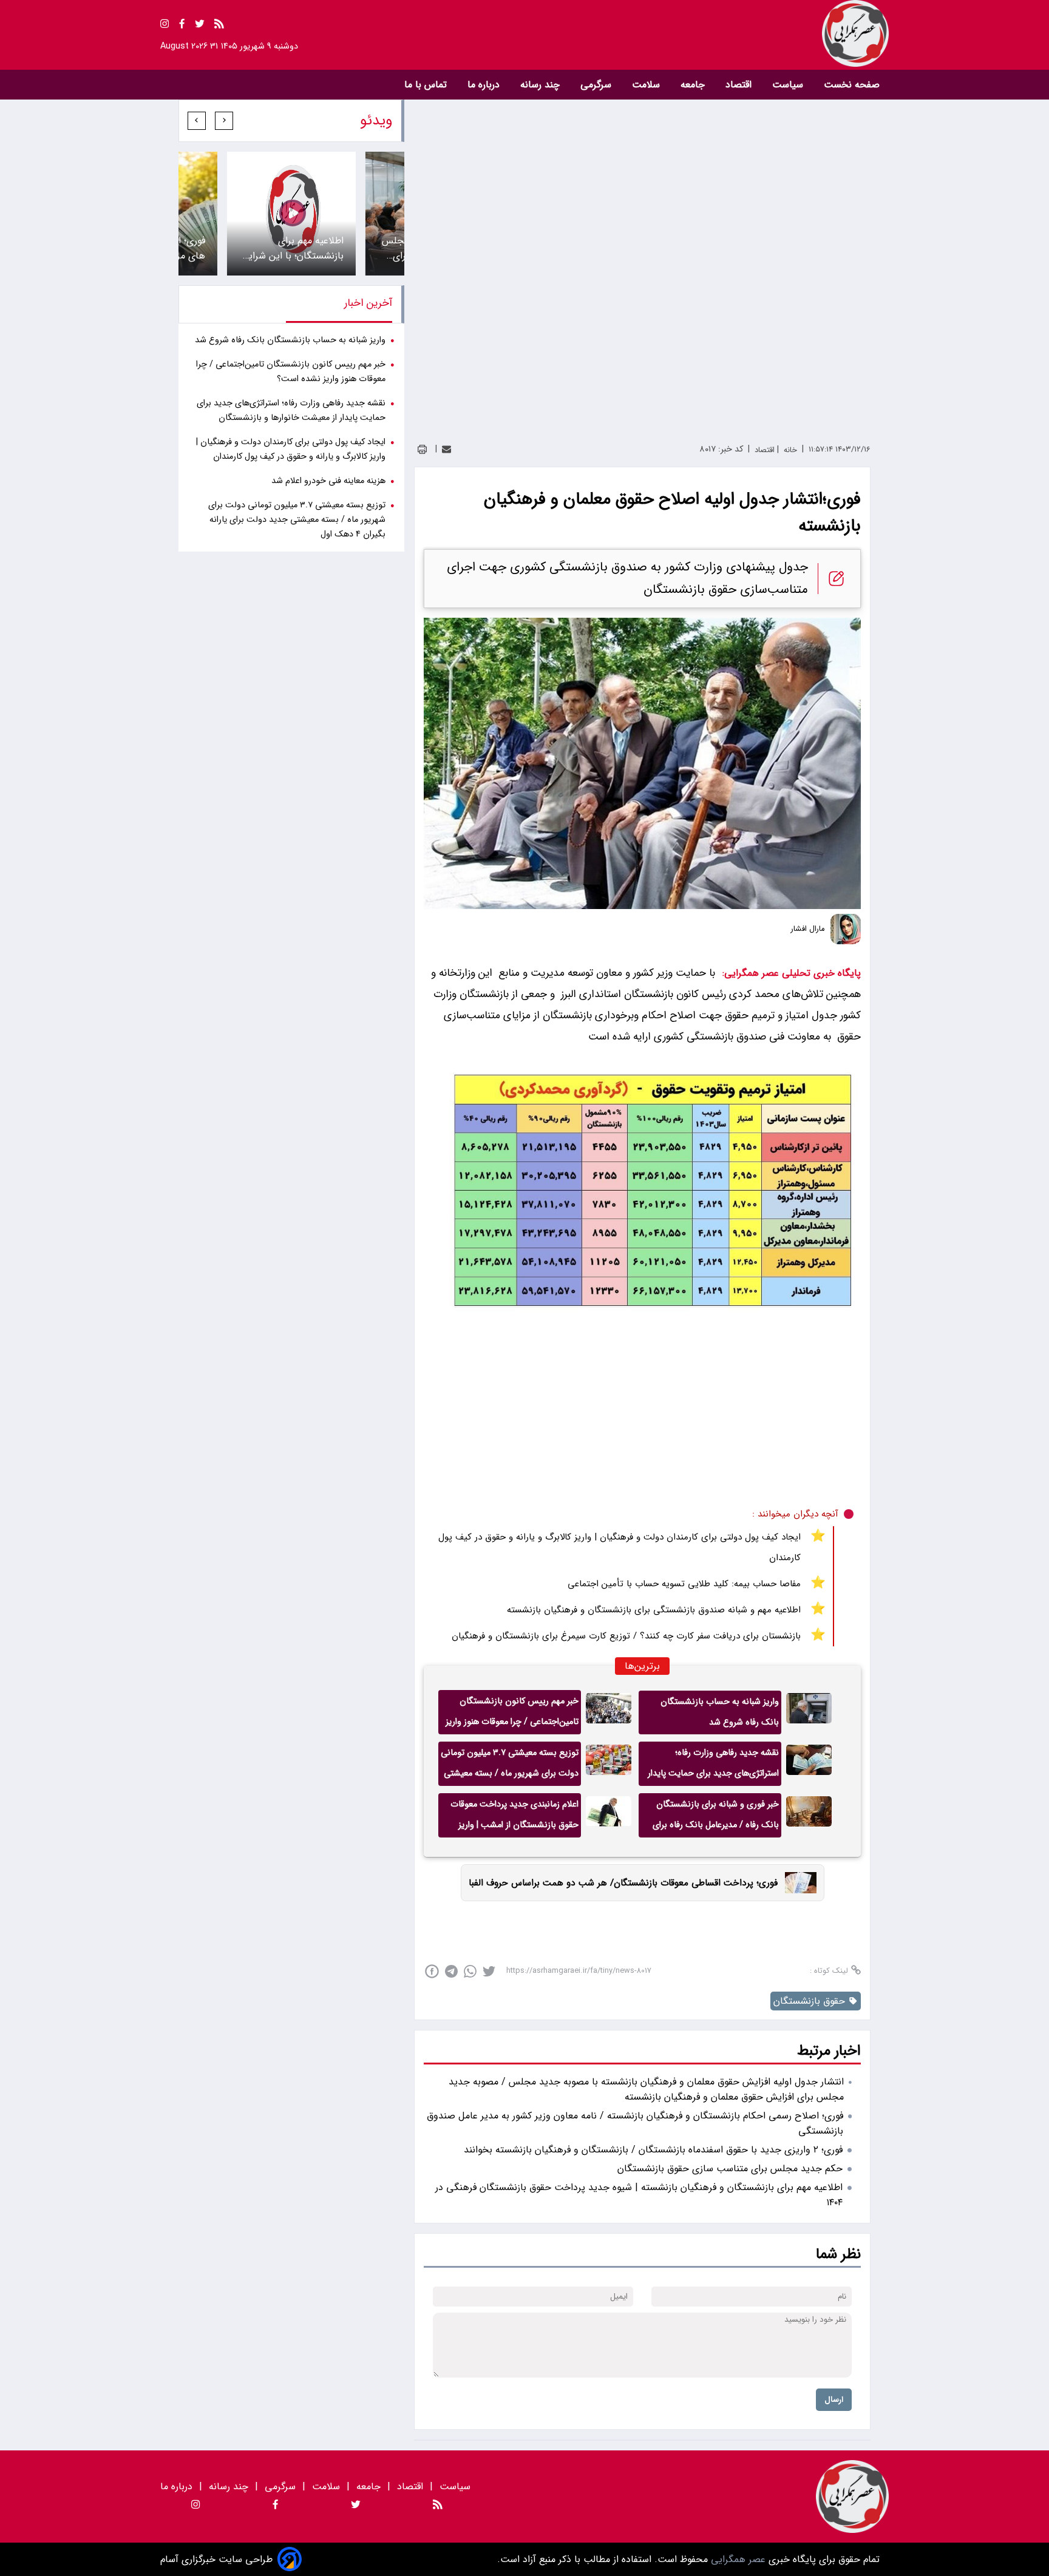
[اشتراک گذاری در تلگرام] (451, 1971)
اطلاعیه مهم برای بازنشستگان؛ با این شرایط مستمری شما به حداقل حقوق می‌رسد (292, 248)
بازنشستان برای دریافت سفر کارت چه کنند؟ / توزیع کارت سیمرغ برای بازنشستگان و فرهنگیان (626, 1636)
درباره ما (485, 85)
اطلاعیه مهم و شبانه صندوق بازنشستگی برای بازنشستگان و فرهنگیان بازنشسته (654, 1610)
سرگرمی (597, 85)
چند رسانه (541, 85)
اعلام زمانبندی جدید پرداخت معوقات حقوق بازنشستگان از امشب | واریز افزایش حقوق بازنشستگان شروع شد (514, 1817)
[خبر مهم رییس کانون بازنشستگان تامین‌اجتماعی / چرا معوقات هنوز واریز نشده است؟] (609, 1712)
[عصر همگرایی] (707, 33)
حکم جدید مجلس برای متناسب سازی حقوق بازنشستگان (730, 2169)
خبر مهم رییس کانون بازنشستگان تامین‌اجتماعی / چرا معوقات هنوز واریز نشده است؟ (512, 1714)
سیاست (789, 85)
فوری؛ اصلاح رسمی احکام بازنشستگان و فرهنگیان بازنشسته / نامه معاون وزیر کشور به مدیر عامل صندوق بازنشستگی (635, 2123)
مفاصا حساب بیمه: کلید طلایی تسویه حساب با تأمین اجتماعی (684, 1584)
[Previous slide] (224, 121)
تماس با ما (427, 85)
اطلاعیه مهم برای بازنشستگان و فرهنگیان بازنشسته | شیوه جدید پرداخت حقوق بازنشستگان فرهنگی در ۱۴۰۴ (639, 2195)
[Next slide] (197, 121)
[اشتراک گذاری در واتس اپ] (470, 1971)
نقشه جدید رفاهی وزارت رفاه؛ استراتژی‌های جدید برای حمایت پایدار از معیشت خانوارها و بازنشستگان (713, 1766)
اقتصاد (740, 85)
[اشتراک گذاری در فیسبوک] (432, 1971)
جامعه (694, 85)
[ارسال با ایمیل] (446, 449)
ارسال (834, 2400)
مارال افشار (808, 929)
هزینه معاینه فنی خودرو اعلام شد (328, 481)
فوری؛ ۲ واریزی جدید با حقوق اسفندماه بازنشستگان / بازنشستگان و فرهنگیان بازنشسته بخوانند (653, 2150)
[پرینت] (422, 449)
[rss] (219, 26)
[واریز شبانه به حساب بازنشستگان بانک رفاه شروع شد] (809, 1712)
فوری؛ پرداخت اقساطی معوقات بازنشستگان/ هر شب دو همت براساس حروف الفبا (623, 1883)
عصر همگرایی (737, 2559)
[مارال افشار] (846, 929)
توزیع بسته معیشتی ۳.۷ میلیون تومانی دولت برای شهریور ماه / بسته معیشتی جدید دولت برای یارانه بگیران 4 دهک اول (510, 1766)
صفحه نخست (852, 85)
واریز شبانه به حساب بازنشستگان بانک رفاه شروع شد (720, 1712)
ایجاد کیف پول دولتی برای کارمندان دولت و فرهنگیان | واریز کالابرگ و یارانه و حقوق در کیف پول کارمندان (620, 1547)
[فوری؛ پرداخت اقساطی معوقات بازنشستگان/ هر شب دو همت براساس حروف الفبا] (797, 1883)
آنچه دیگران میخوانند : (795, 1514)
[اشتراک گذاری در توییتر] (489, 1971)
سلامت (647, 85)
